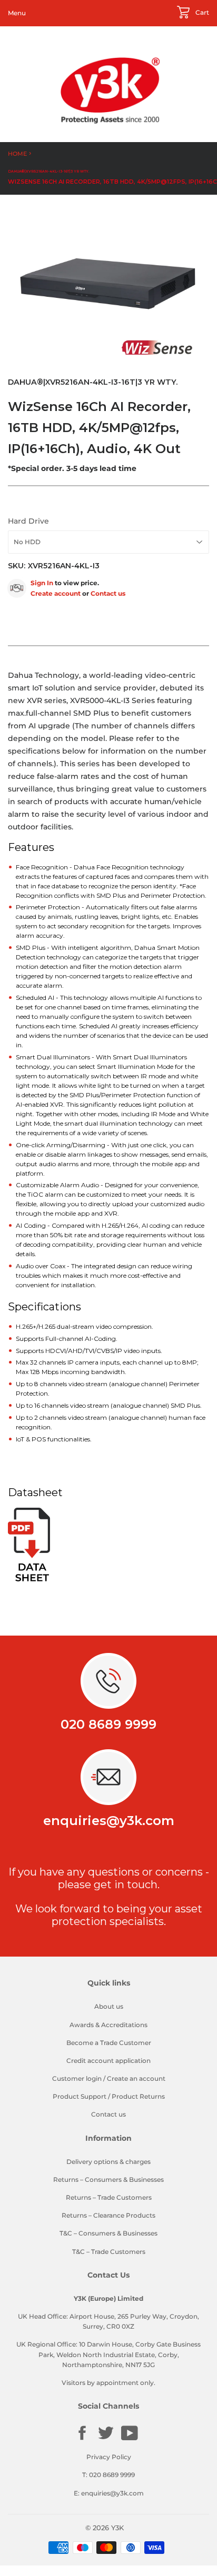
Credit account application (108, 2061)
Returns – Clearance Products (108, 2215)
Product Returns (138, 2096)
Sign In (42, 583)
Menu (17, 13)
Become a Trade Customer (109, 2043)
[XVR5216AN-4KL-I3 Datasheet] (29, 1579)
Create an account (136, 2078)
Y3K (117, 2528)
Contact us (108, 593)
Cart (201, 12)
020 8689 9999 (108, 1724)
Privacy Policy (109, 2457)
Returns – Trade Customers (109, 2197)
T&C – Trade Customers (109, 2252)
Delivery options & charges (108, 2162)
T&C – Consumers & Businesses (108, 2233)
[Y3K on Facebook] (82, 2439)
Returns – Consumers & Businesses (108, 2179)
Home (17, 154)
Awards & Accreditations (108, 2025)
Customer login (77, 2078)
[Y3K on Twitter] (106, 2439)
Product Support (80, 2096)
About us (109, 2006)
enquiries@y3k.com (109, 1821)
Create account (56, 593)
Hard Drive (28, 521)
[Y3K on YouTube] (130, 2439)
